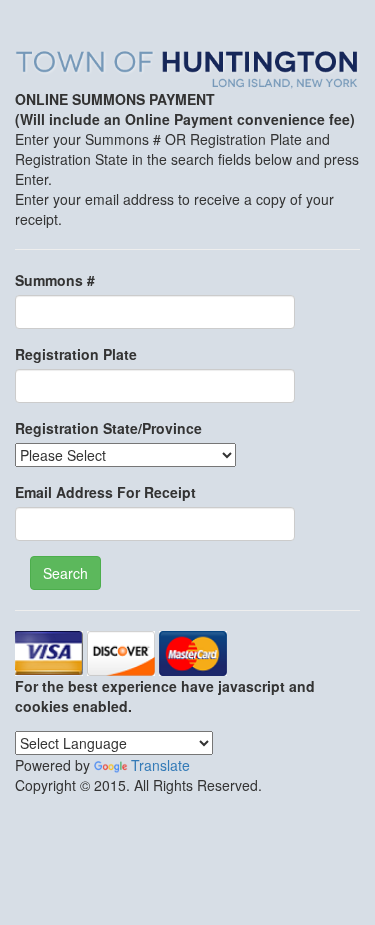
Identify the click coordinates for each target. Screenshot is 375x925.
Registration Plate (76, 354)
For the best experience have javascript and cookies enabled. (165, 696)
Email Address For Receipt (105, 492)
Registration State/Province (108, 428)
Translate (160, 765)
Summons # (55, 280)
